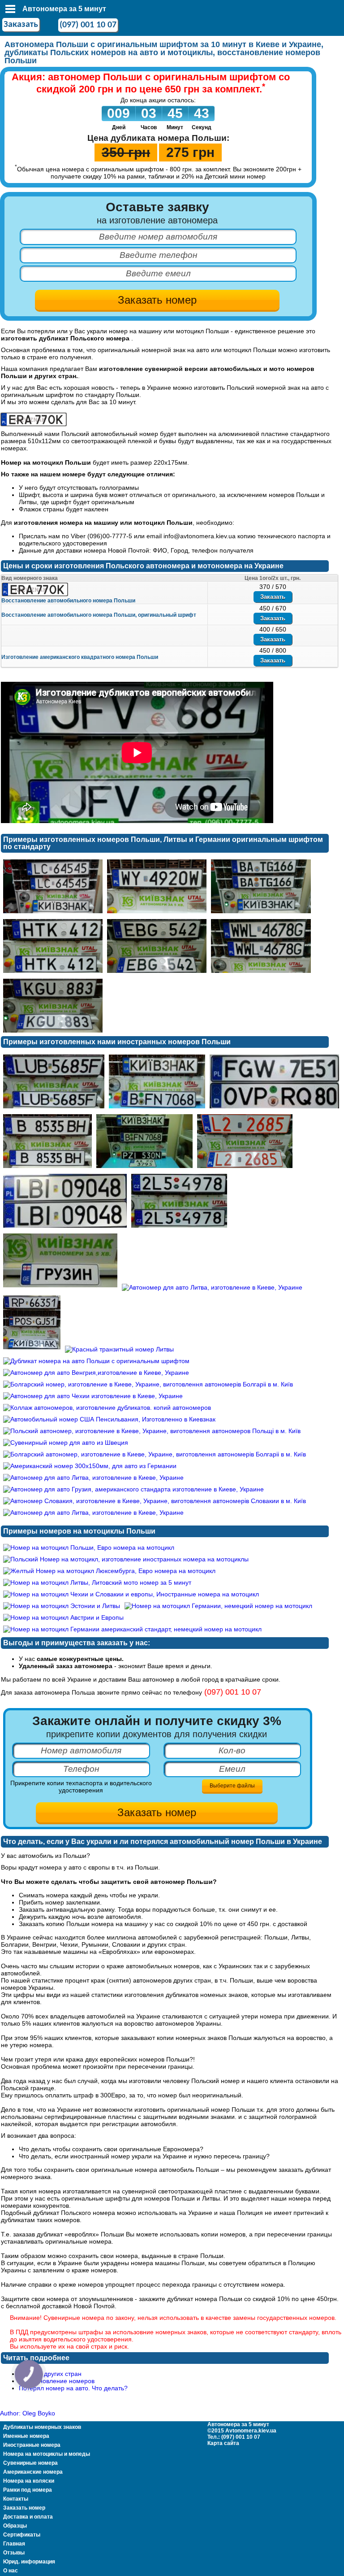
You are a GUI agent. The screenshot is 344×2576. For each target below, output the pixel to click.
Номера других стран (50, 2374)
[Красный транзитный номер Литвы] (119, 1349)
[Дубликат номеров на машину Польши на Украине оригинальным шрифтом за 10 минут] (157, 913)
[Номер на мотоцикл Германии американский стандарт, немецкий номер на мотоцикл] (132, 1629)
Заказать (21, 25)
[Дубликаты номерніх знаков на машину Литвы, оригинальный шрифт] (53, 973)
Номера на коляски (29, 2481)
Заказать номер (24, 2508)
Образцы (15, 2526)
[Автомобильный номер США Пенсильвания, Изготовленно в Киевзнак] (109, 1419)
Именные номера (26, 2436)
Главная (14, 2544)
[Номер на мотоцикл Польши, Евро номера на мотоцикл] (89, 1547)
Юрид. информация (29, 2562)
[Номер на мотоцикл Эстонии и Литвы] (62, 1606)
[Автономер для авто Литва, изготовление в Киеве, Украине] (65, 1228)
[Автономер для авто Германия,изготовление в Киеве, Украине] (157, 1108)
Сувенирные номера (30, 2463)
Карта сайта (223, 2443)
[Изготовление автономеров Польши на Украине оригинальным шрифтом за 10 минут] (261, 973)
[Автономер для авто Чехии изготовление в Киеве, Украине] (179, 1228)
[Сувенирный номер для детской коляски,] (60, 1287)
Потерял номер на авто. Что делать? (73, 2388)
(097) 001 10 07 (88, 25)
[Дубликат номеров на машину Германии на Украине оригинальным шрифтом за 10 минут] (261, 913)
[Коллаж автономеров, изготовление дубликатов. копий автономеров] (144, 1168)
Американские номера (33, 2472)
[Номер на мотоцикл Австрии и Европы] (63, 1617)
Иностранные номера (32, 2445)
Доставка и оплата (28, 2517)
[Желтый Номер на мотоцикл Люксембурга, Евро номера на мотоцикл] (109, 1571)
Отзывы (14, 2553)
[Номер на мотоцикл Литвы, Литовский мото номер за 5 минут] (97, 1582)
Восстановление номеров (57, 2381)
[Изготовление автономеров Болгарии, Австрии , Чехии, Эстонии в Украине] (34, 424)
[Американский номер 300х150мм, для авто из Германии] (90, 1466)
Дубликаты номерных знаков (42, 2427)
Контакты (16, 2499)
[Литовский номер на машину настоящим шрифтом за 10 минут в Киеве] (53, 1033)
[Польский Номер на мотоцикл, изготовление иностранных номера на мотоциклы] (126, 1559)
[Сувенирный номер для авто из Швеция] (66, 1443)
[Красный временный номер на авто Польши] (245, 1168)
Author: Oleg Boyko (28, 2413)
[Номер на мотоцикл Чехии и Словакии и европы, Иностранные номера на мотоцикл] (131, 1594)
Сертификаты (22, 2535)
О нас (11, 2571)
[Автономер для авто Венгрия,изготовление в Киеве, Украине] (96, 1373)
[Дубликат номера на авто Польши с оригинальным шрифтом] (96, 1361)
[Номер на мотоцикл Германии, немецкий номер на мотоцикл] (218, 1606)
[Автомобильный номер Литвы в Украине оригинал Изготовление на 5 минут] (157, 973)
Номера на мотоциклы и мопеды (47, 2454)
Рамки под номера (28, 2490)
